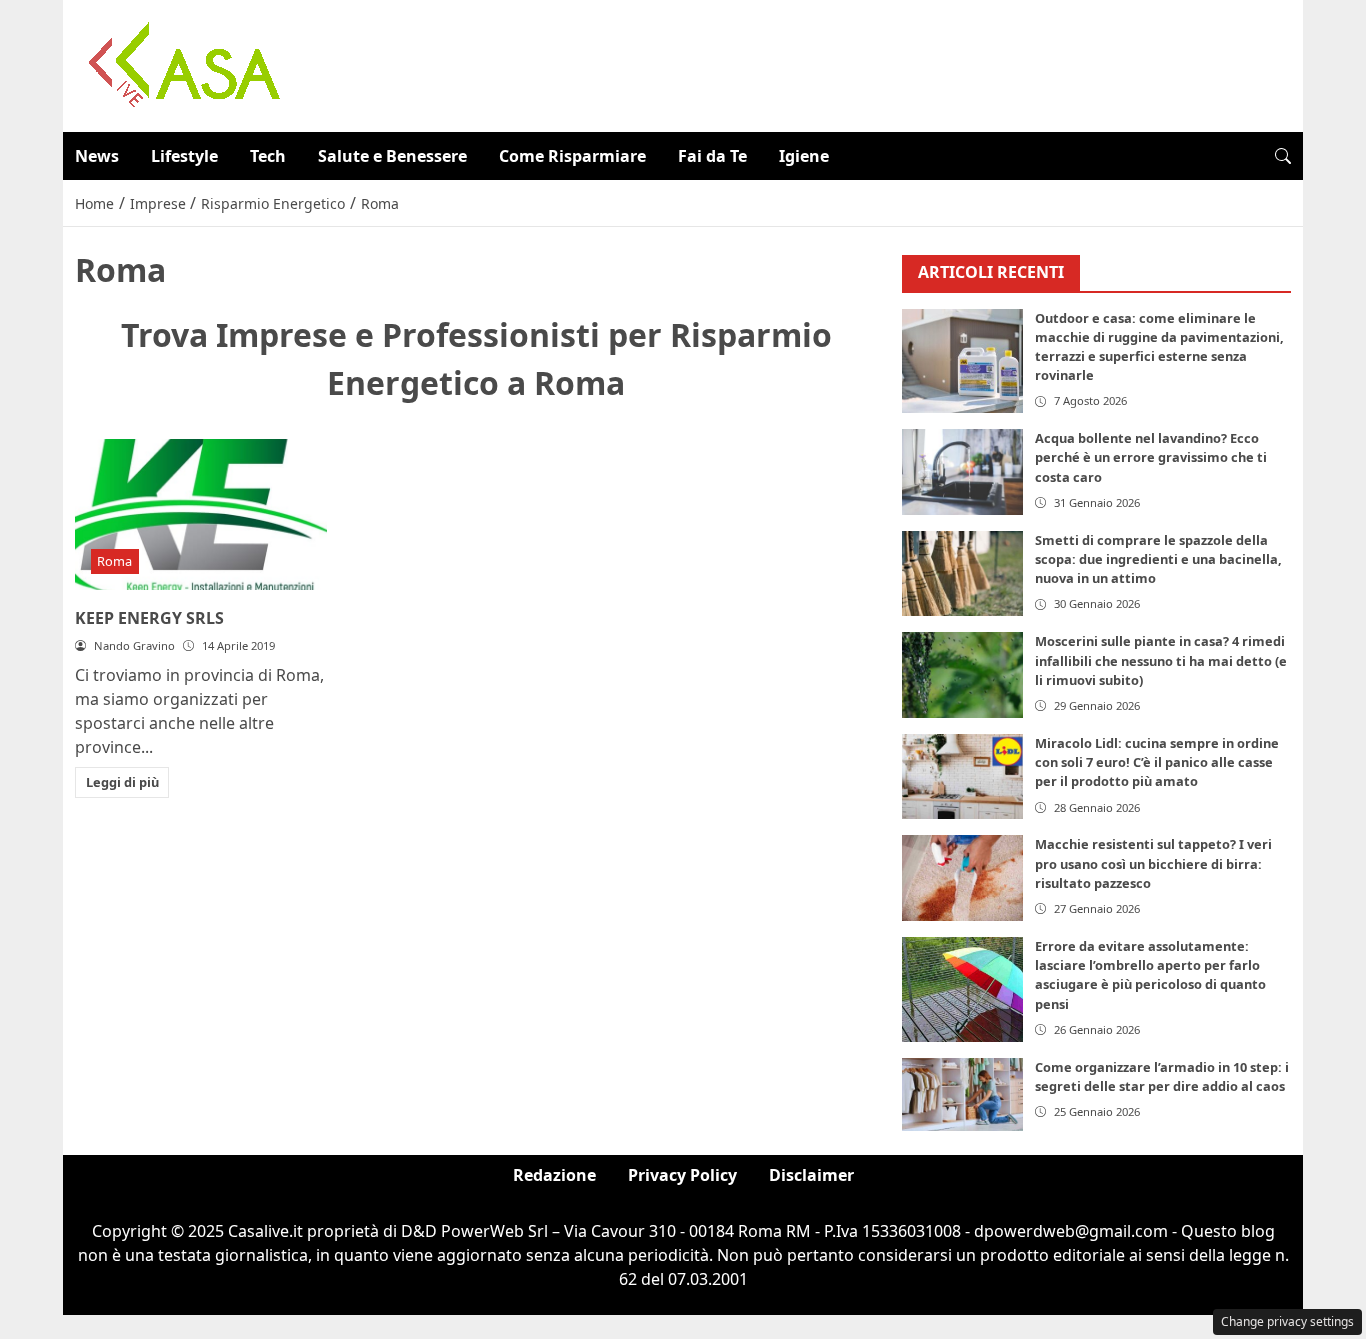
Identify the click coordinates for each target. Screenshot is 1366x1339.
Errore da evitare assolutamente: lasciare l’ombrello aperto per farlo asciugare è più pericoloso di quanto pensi (1150, 975)
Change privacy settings (1287, 1321)
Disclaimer (811, 1175)
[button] (1283, 156)
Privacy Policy (682, 1175)
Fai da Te (712, 156)
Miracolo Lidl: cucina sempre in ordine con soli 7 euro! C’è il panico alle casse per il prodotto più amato (1157, 762)
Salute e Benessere (392, 156)
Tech (268, 156)
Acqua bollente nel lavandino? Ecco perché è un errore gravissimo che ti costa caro (1151, 457)
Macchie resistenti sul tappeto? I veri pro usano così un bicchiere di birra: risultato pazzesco (1153, 863)
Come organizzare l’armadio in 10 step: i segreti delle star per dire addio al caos (1162, 1076)
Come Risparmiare (572, 156)
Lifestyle (184, 156)
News (97, 156)
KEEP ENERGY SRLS (149, 618)
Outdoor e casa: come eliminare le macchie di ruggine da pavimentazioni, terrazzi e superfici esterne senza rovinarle (1159, 347)
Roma (114, 561)
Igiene (804, 156)
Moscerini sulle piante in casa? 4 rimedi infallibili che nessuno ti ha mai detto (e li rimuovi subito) (1161, 660)
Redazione (554, 1175)
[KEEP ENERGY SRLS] (201, 514)
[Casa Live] (185, 64)
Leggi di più (122, 782)
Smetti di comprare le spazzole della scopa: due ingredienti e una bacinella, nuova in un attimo (1158, 559)
